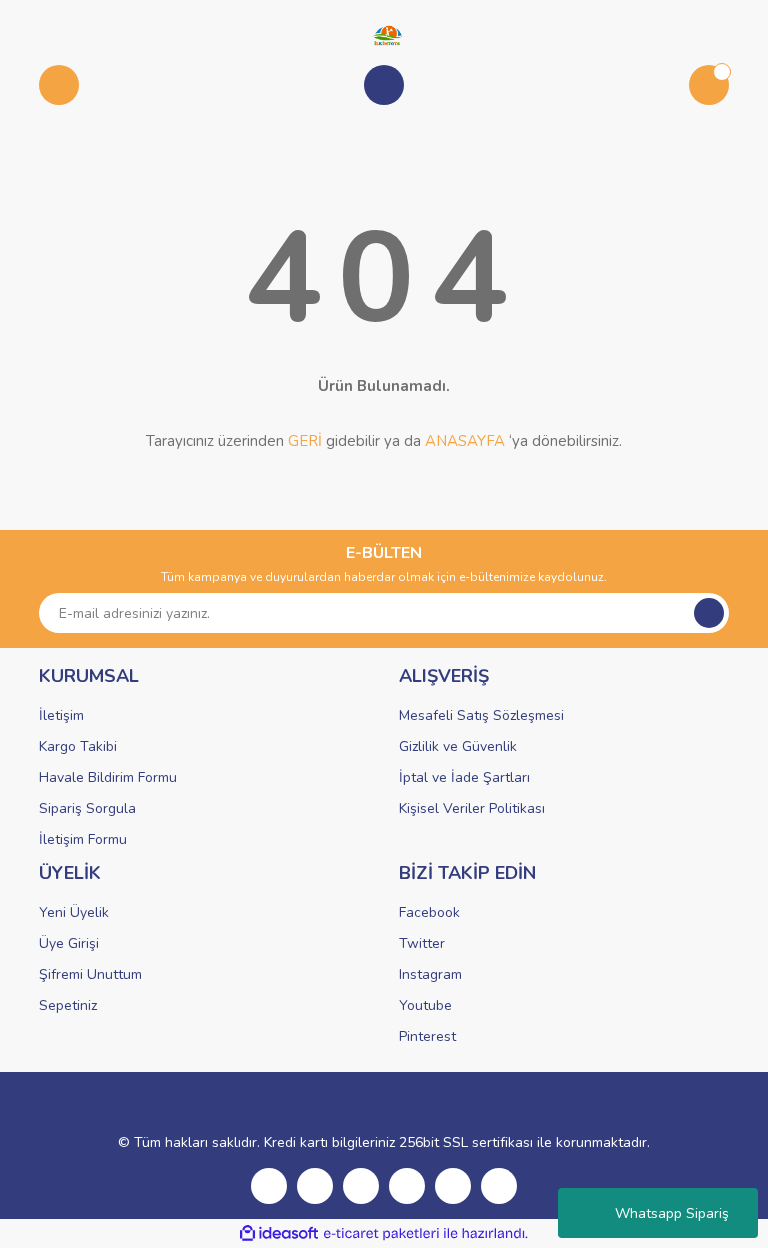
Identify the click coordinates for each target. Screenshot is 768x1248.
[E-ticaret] (381, 1234)
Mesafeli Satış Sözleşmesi (481, 715)
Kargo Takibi (78, 746)
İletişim (61, 715)
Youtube (425, 1005)
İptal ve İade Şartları (464, 777)
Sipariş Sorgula (87, 808)
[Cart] (709, 85)
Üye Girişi (69, 943)
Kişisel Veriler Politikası (472, 808)
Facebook (429, 912)
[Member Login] (384, 85)
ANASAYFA (465, 441)
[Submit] (709, 613)
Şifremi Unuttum (90, 974)
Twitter (422, 943)
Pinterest (427, 1036)
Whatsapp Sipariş (672, 1213)
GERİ (305, 441)
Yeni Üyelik (74, 912)
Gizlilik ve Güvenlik (458, 746)
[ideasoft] (279, 1233)
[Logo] (383, 34)
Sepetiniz (68, 1005)
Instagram (430, 974)
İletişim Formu (83, 839)
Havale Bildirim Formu (108, 777)
